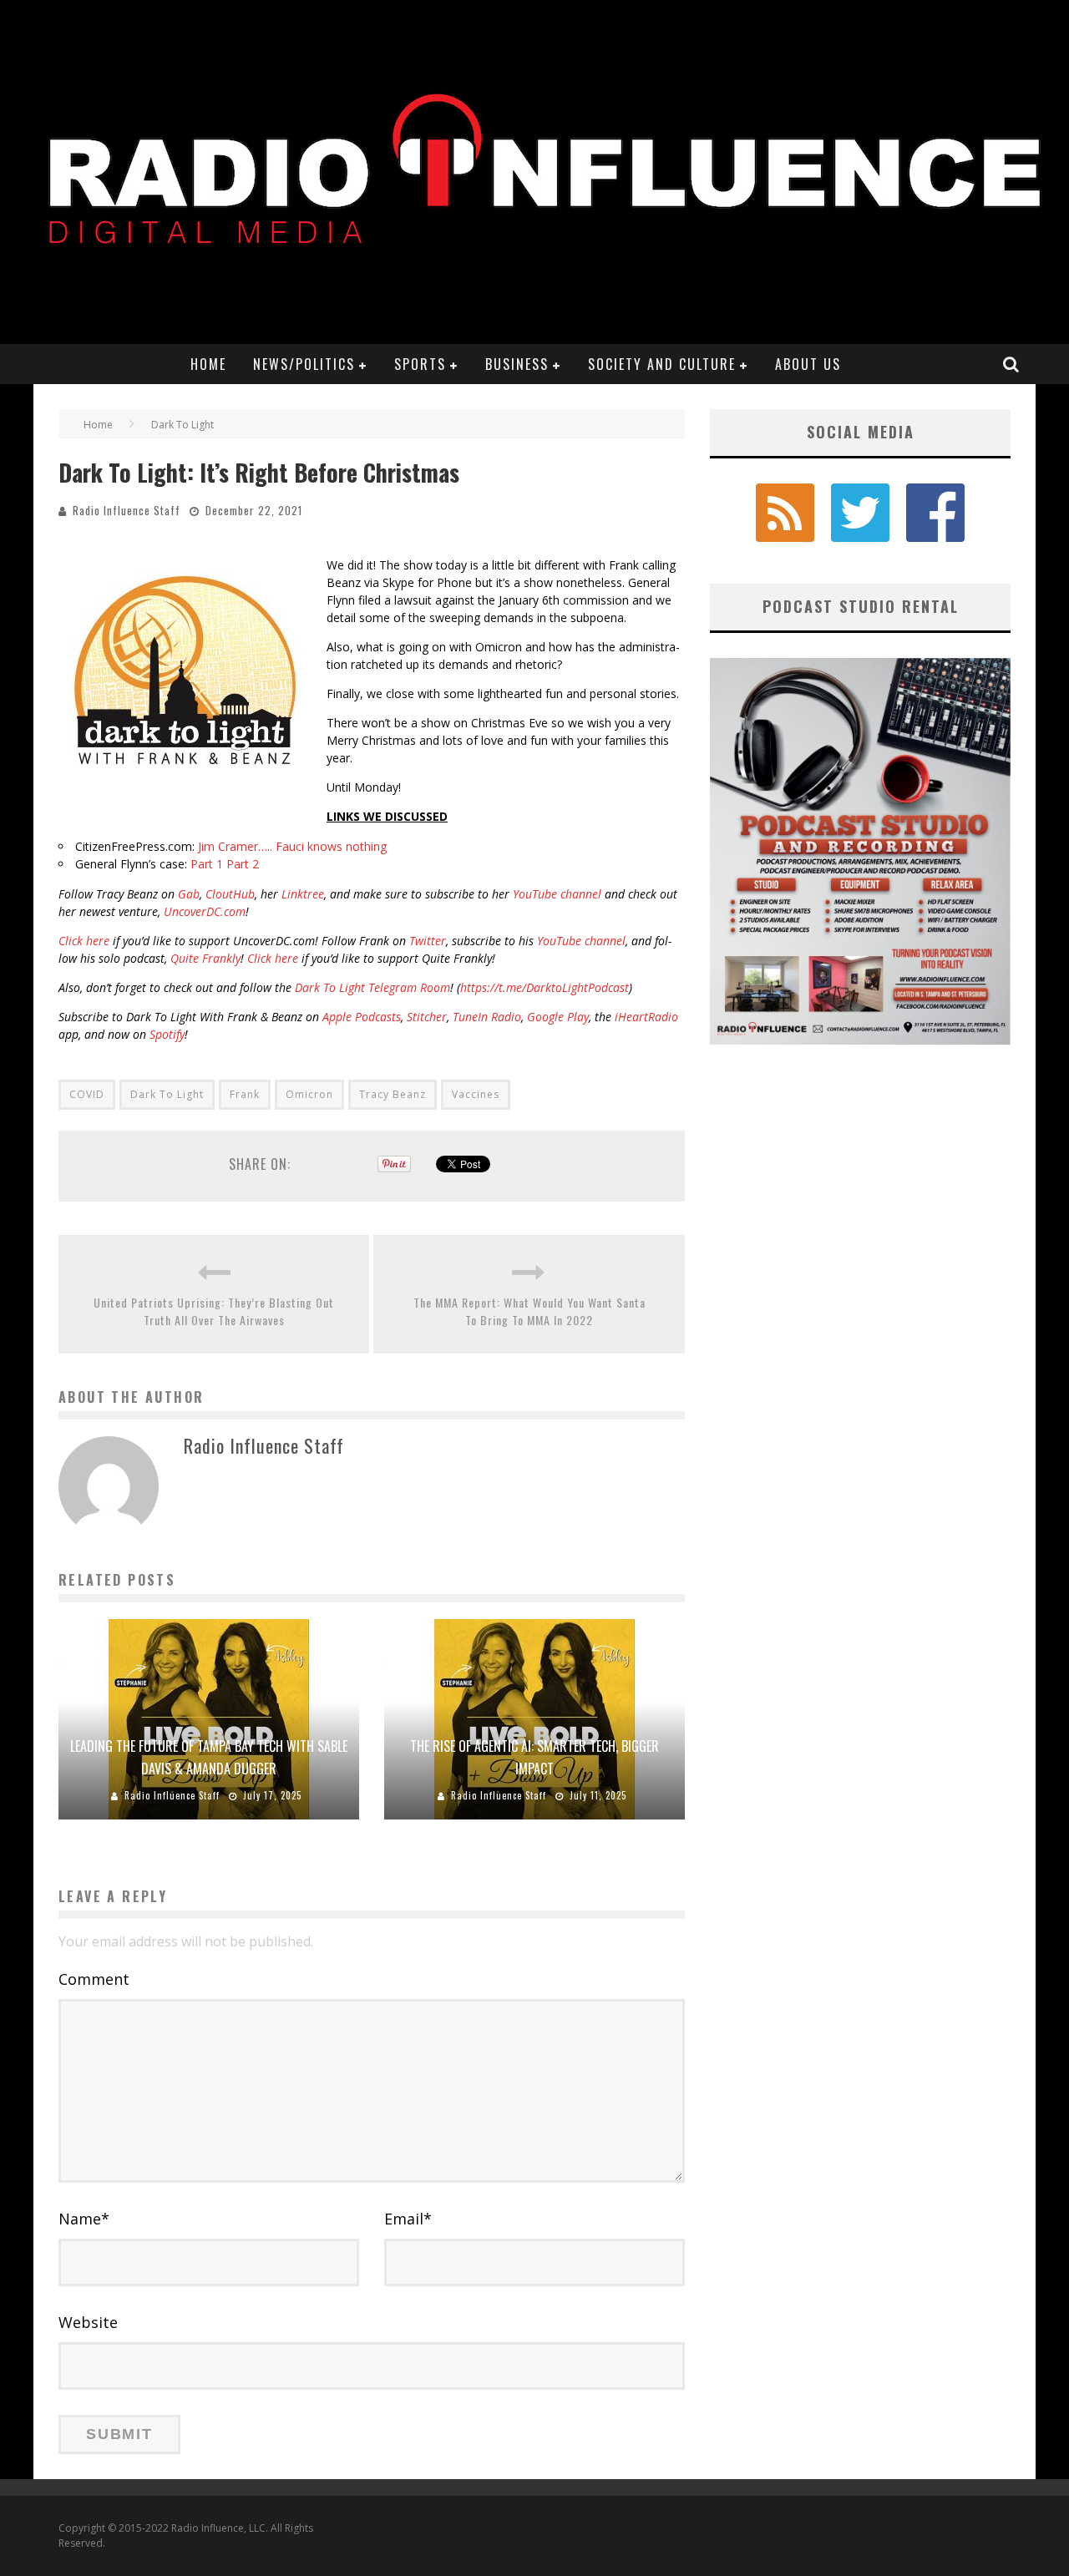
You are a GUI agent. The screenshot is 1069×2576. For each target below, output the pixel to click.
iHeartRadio (646, 1017)
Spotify (167, 1034)
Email (408, 2219)
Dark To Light (167, 1094)
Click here (84, 941)
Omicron (309, 1094)
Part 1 (207, 864)
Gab (189, 894)
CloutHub (230, 894)
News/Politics (304, 364)
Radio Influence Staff (127, 510)
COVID (87, 1094)
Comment (94, 1979)
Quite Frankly (205, 958)
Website (88, 2322)
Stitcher (427, 1017)
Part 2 (243, 864)
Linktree (303, 894)
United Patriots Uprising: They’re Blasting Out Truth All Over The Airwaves (214, 1311)
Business (517, 364)
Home (208, 364)
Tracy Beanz (393, 1094)
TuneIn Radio (487, 1017)
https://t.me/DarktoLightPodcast (545, 987)
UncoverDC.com (205, 911)
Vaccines (476, 1094)
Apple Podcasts (362, 1017)
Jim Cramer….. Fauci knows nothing (292, 846)
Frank (245, 1094)
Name (84, 2219)
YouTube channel (557, 894)
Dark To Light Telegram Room (372, 987)
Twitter (428, 941)
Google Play (558, 1017)
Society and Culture (662, 364)
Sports (420, 364)
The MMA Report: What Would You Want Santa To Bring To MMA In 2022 (529, 1311)
